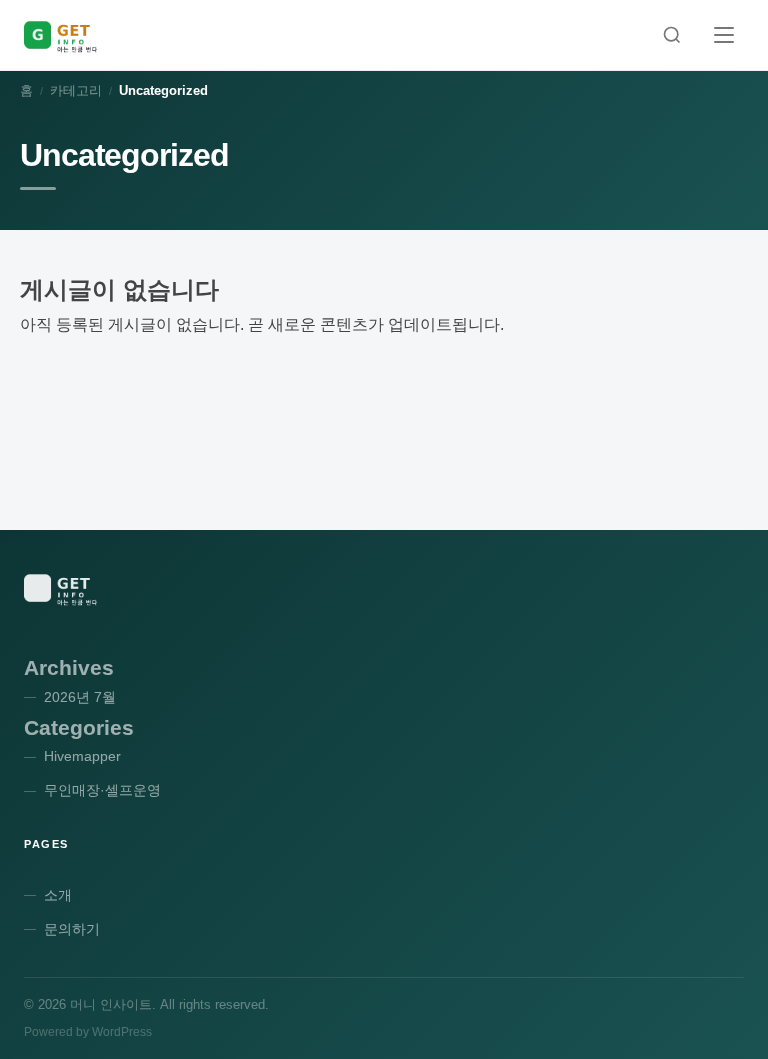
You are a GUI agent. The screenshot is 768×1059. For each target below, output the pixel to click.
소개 (58, 895)
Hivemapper (82, 756)
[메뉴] (724, 35)
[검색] (672, 35)
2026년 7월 (80, 697)
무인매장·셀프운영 (102, 790)
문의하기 (72, 929)
